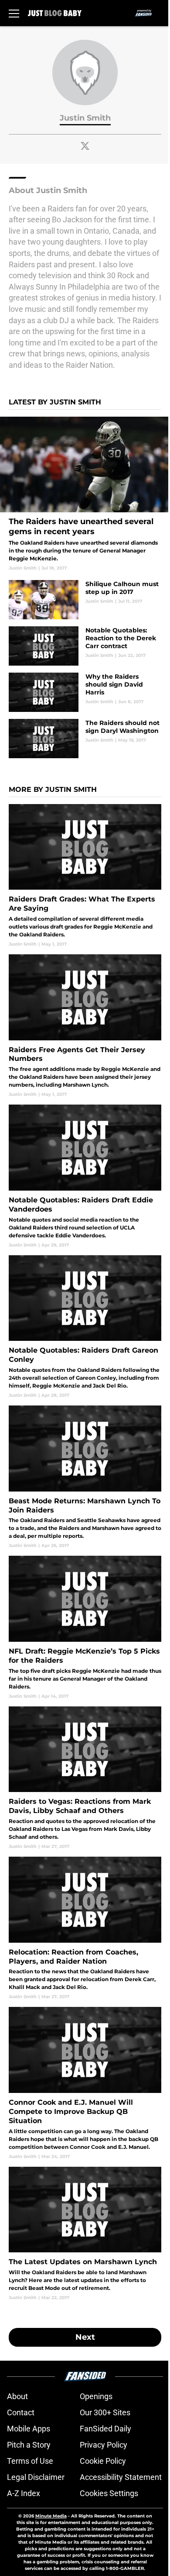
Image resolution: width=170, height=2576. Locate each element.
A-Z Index (24, 2493)
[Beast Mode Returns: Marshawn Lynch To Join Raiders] (85, 1477)
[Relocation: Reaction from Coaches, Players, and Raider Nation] (85, 1928)
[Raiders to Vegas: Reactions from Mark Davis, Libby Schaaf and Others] (85, 1778)
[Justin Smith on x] (85, 146)
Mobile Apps (29, 2429)
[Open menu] (14, 13)
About (17, 2396)
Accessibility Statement (121, 2477)
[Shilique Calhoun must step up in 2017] (85, 600)
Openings (96, 2396)
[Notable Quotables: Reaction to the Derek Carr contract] (85, 646)
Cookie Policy (103, 2461)
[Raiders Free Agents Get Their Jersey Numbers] (85, 1026)
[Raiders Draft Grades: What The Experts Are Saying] (85, 876)
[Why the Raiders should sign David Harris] (85, 692)
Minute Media (51, 2516)
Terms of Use (30, 2461)
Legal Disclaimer (36, 2477)
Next (85, 2337)
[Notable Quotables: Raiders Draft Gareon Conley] (85, 1327)
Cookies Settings (109, 2493)
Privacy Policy (104, 2445)
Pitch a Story (29, 2445)
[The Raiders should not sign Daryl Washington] (85, 739)
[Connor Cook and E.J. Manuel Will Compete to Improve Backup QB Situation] (85, 2083)
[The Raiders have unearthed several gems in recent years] (85, 494)
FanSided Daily (105, 2429)
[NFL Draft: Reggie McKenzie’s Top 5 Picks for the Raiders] (85, 1627)
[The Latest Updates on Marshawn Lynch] (85, 2234)
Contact (21, 2412)
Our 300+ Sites (105, 2412)
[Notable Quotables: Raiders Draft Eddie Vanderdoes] (85, 1176)
